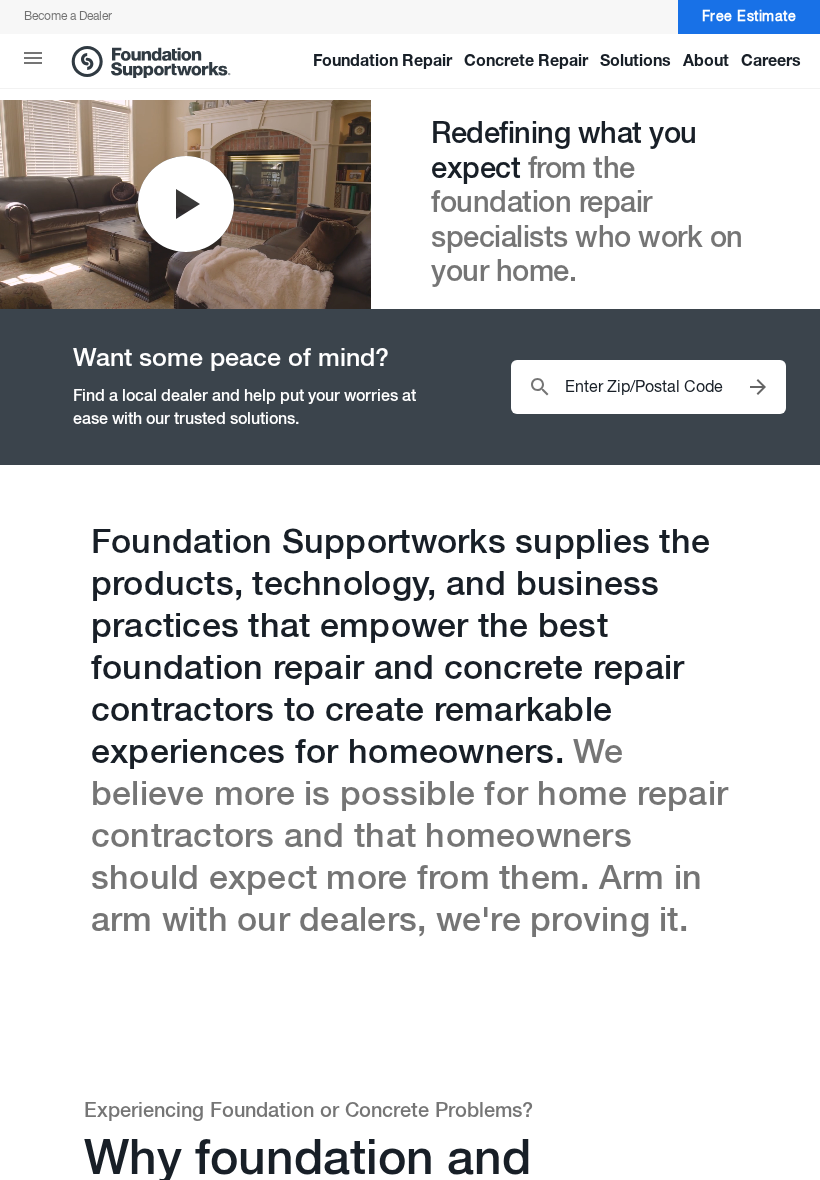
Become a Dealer (68, 17)
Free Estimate (749, 17)
